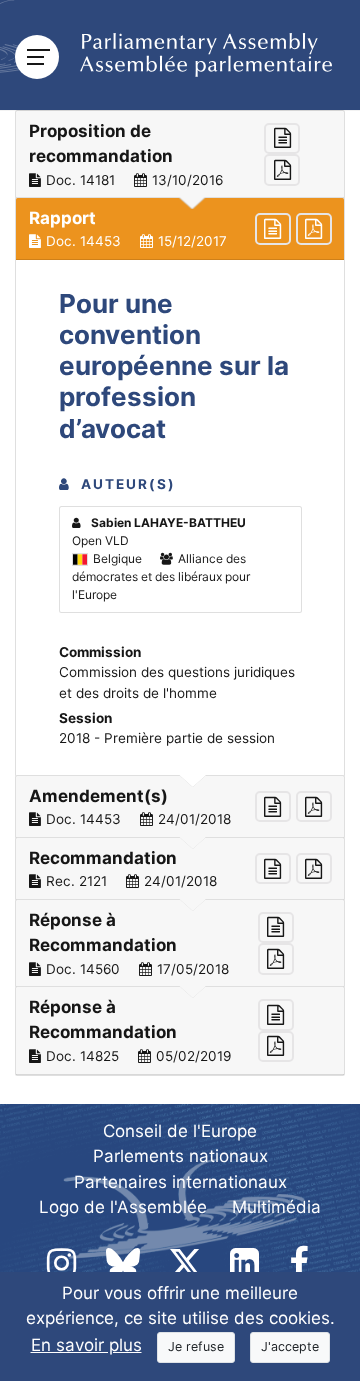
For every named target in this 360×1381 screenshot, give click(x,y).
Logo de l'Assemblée (123, 1207)
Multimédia (276, 1207)
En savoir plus (86, 1345)
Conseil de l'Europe (180, 1131)
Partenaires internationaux (180, 1182)
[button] (180, 154)
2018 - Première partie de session (167, 738)
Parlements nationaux (180, 1156)
